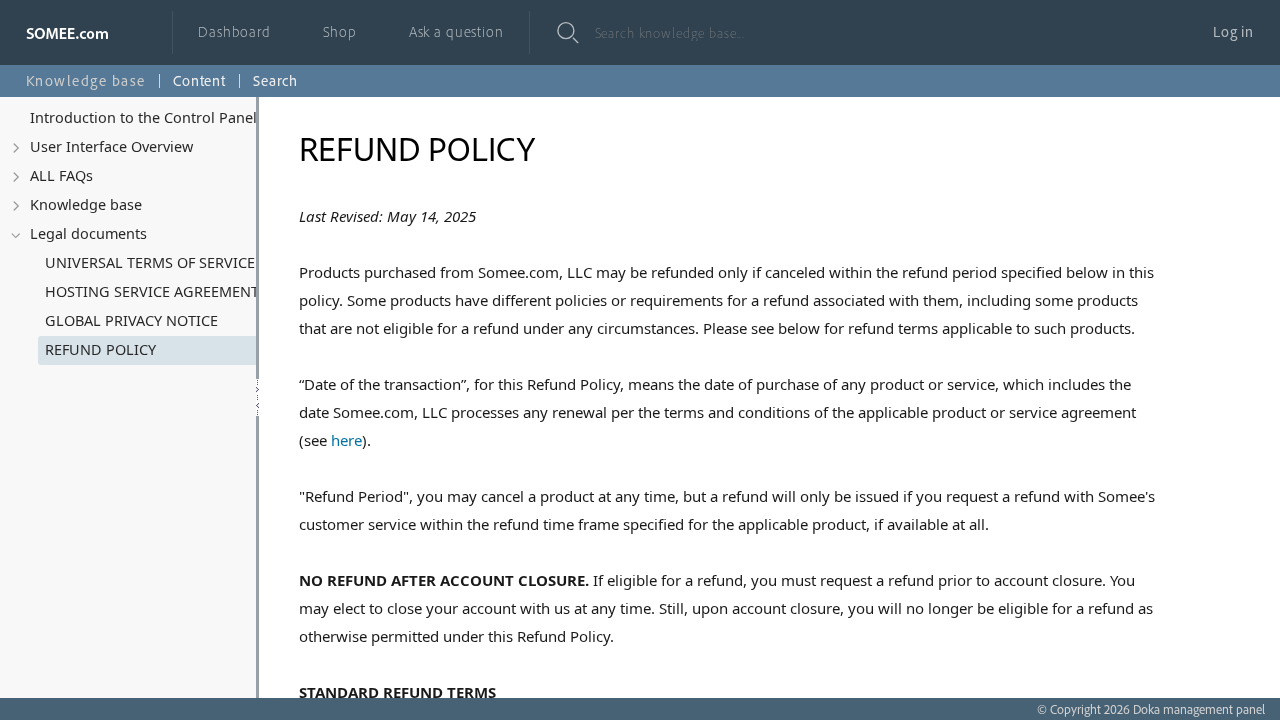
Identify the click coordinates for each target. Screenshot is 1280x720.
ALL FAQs (61, 175)
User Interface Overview (111, 146)
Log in (1233, 31)
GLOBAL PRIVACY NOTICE (131, 320)
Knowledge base (86, 204)
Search (275, 80)
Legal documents (88, 233)
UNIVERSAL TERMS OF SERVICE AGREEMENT (169, 262)
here (346, 440)
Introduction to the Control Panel (143, 117)
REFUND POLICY (100, 349)
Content (199, 80)
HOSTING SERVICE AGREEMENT (152, 291)
